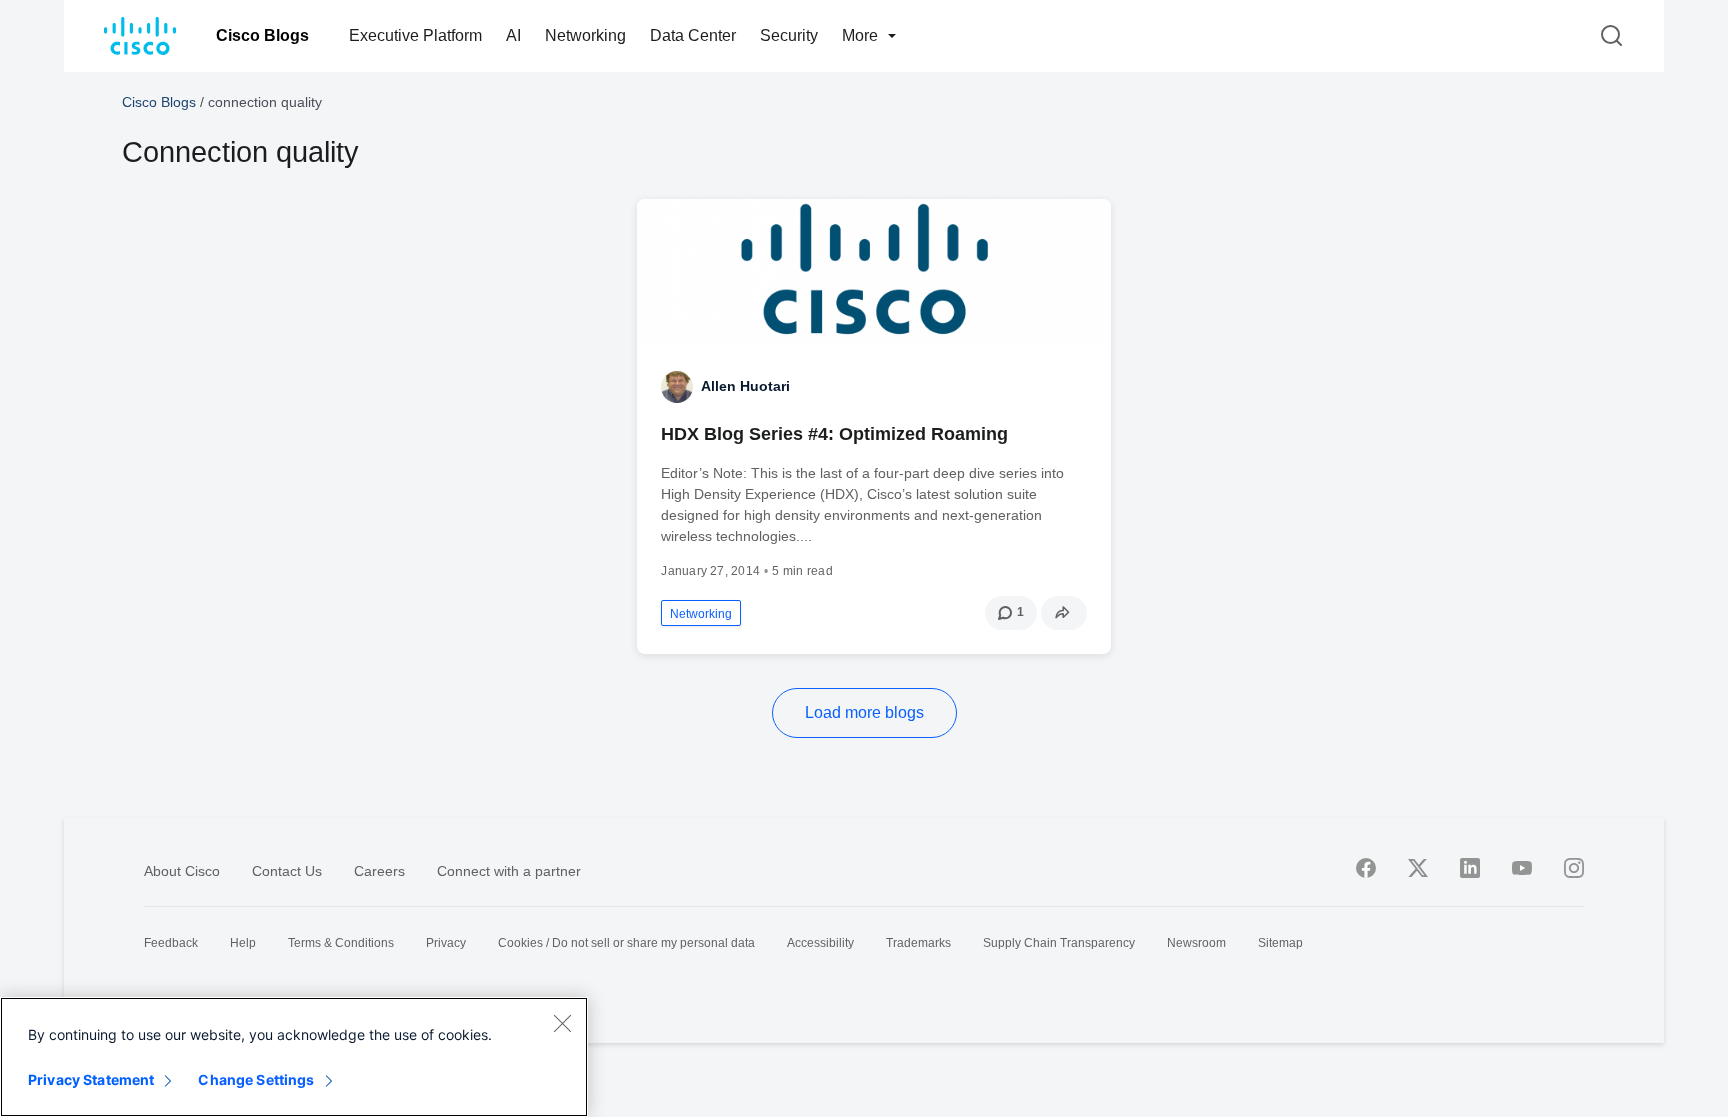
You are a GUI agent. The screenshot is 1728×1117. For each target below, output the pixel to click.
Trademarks (918, 943)
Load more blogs (864, 712)
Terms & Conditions (341, 943)
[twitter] (1418, 868)
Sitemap (1280, 943)
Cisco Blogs (262, 35)
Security (789, 35)
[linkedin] (1470, 868)
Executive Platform (415, 35)
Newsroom (1196, 943)
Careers (379, 871)
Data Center (693, 35)
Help (243, 943)
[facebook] (1366, 868)
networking (701, 614)
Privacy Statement (91, 1079)
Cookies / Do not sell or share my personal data (626, 943)
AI (513, 35)
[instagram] (1574, 868)
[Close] (562, 1023)
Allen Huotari (745, 386)
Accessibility (820, 943)
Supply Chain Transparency (1059, 943)
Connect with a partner (509, 871)
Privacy (446, 943)
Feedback (171, 943)
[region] (294, 1057)
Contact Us (287, 871)
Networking (585, 35)
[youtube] (1522, 868)
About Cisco (182, 871)
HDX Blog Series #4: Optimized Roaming (834, 434)
